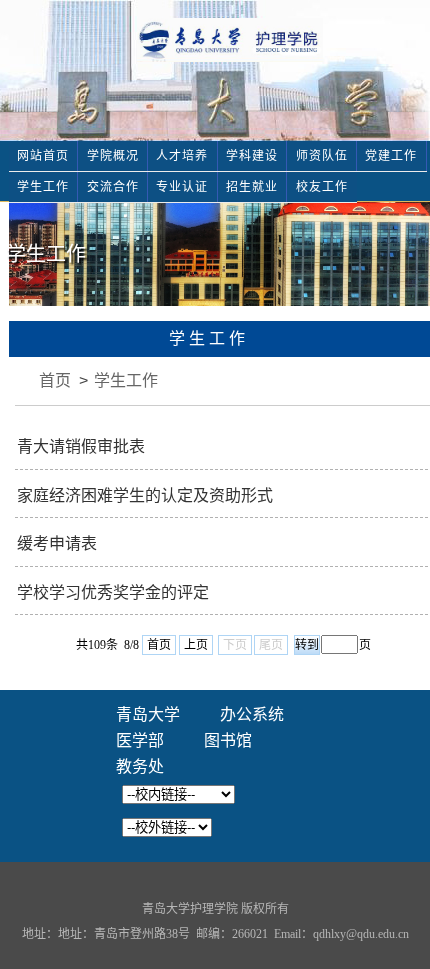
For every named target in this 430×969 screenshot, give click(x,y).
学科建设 (252, 156)
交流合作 (113, 187)
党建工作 (391, 156)
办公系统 (252, 714)
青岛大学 (148, 714)
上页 (196, 645)
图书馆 (228, 740)
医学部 (140, 740)
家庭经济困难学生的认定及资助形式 (145, 495)
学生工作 (43, 187)
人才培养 (182, 156)
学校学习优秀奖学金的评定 (113, 592)
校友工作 (322, 187)
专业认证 (182, 187)
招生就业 (252, 187)
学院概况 (113, 156)
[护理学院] (230, 38)
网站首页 (43, 156)
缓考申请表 (57, 543)
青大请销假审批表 (81, 446)
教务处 (140, 766)
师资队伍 (322, 156)
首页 (55, 380)
